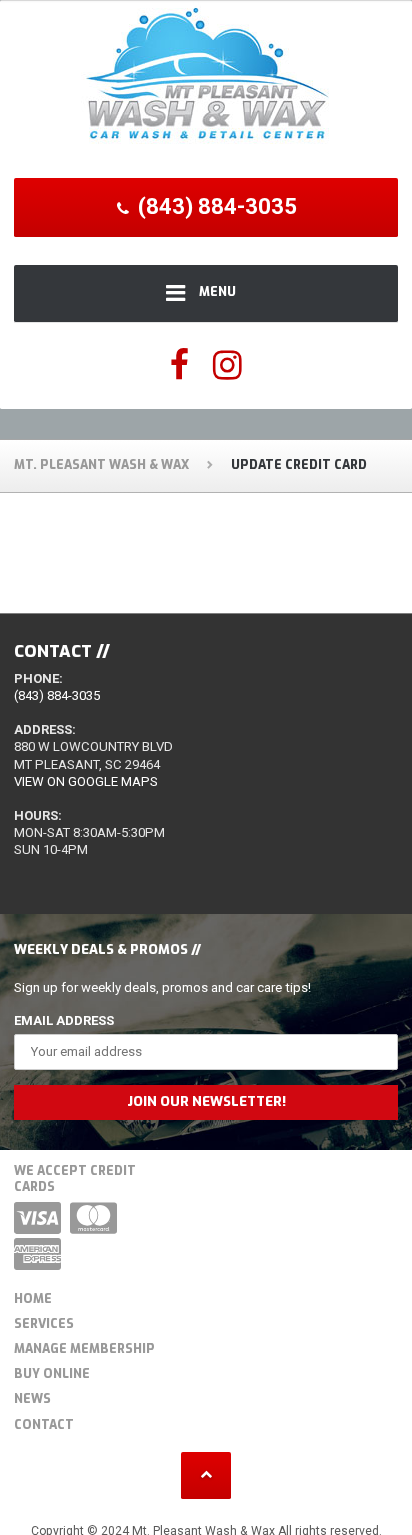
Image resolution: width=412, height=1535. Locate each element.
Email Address (64, 1020)
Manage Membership (84, 1349)
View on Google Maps (86, 781)
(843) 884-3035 (57, 695)
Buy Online (52, 1374)
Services (44, 1324)
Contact (44, 1425)
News (32, 1399)
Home (33, 1299)
